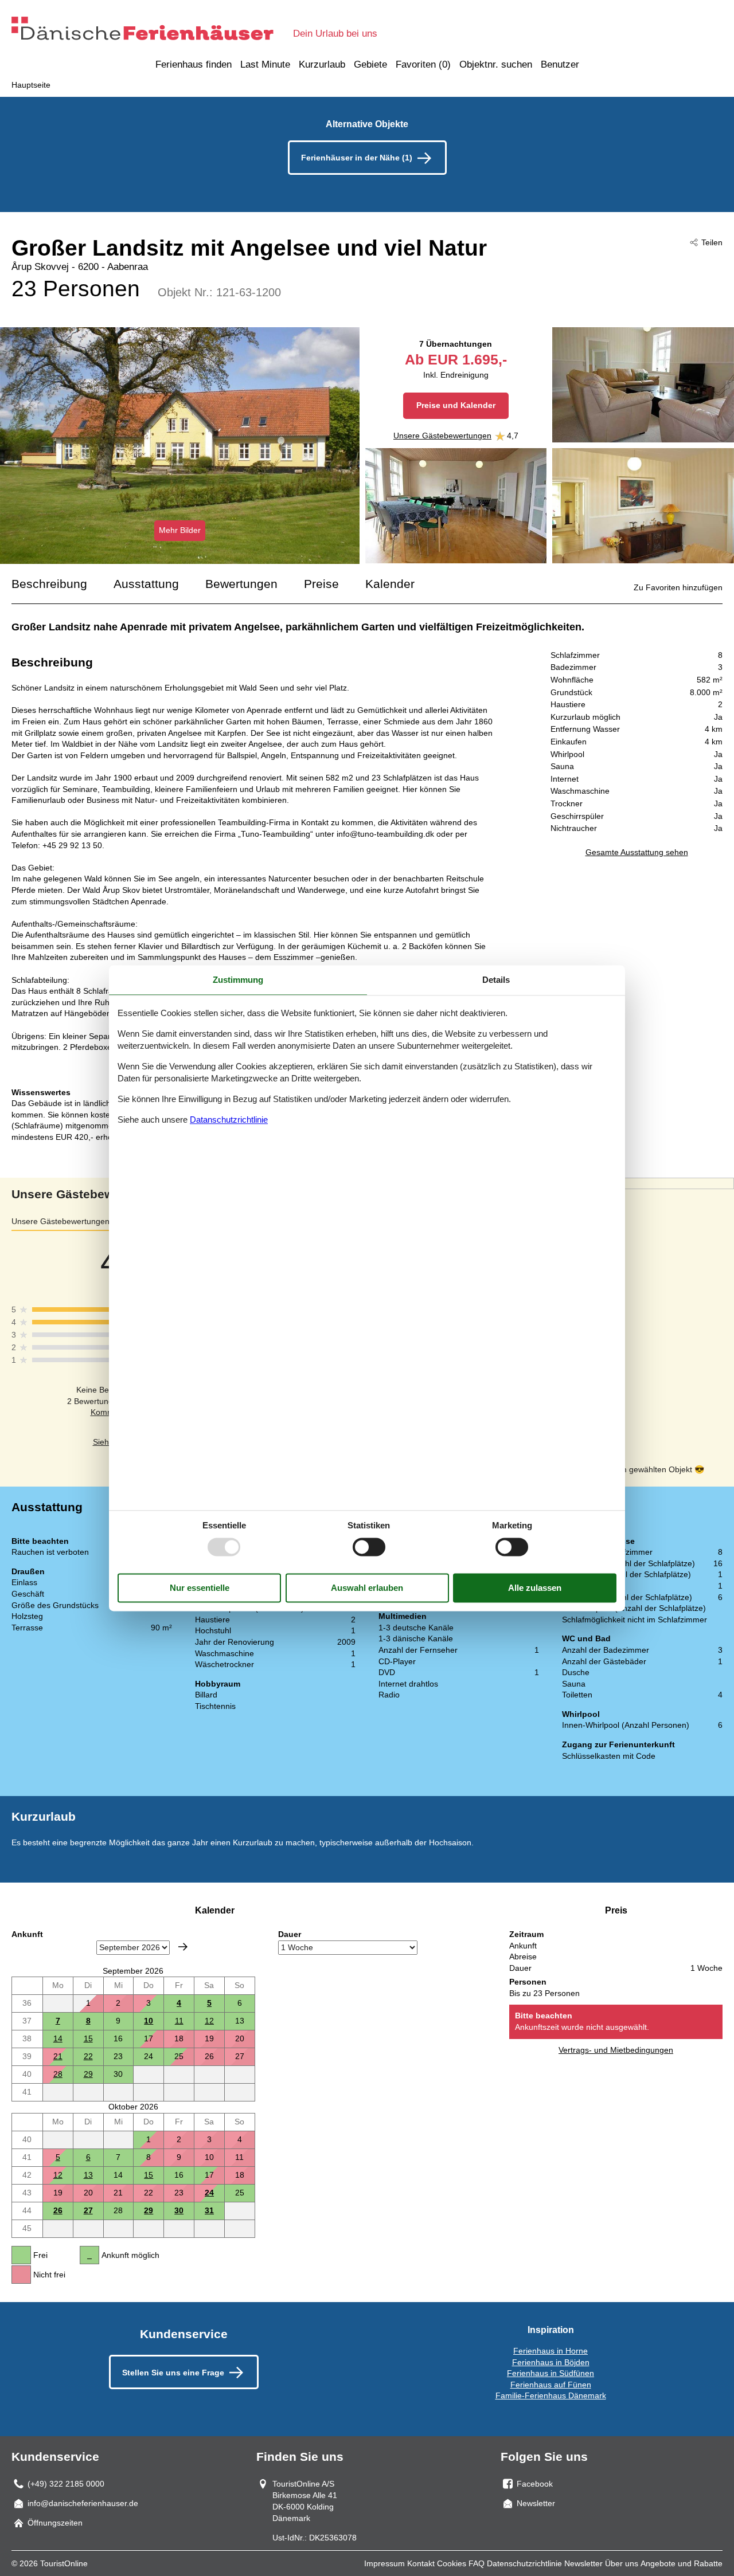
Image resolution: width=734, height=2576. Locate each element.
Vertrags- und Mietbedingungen (616, 2050)
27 (88, 2210)
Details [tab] (496, 980)
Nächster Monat (183, 1947)
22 (88, 2056)
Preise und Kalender (456, 405)
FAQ (477, 2563)
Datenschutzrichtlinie (524, 2563)
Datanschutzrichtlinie (229, 1120)
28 (58, 2074)
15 (88, 2038)
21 (58, 2056)
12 (209, 2021)
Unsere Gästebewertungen (442, 436)
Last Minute (265, 64)
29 (88, 2074)
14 (58, 2038)
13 (88, 2175)
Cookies (452, 2563)
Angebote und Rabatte (682, 2563)
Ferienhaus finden (194, 64)
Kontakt (421, 2563)
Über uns (622, 2563)
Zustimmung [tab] (238, 980)
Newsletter (583, 2563)
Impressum (384, 2563)
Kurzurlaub (322, 64)
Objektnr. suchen (496, 64)
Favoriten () (423, 64)
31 (209, 2210)
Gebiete (370, 64)
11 (179, 2021)
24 (209, 2193)
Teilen (712, 242)
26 (58, 2210)
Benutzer (560, 64)
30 (179, 2210)
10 (149, 2021)
